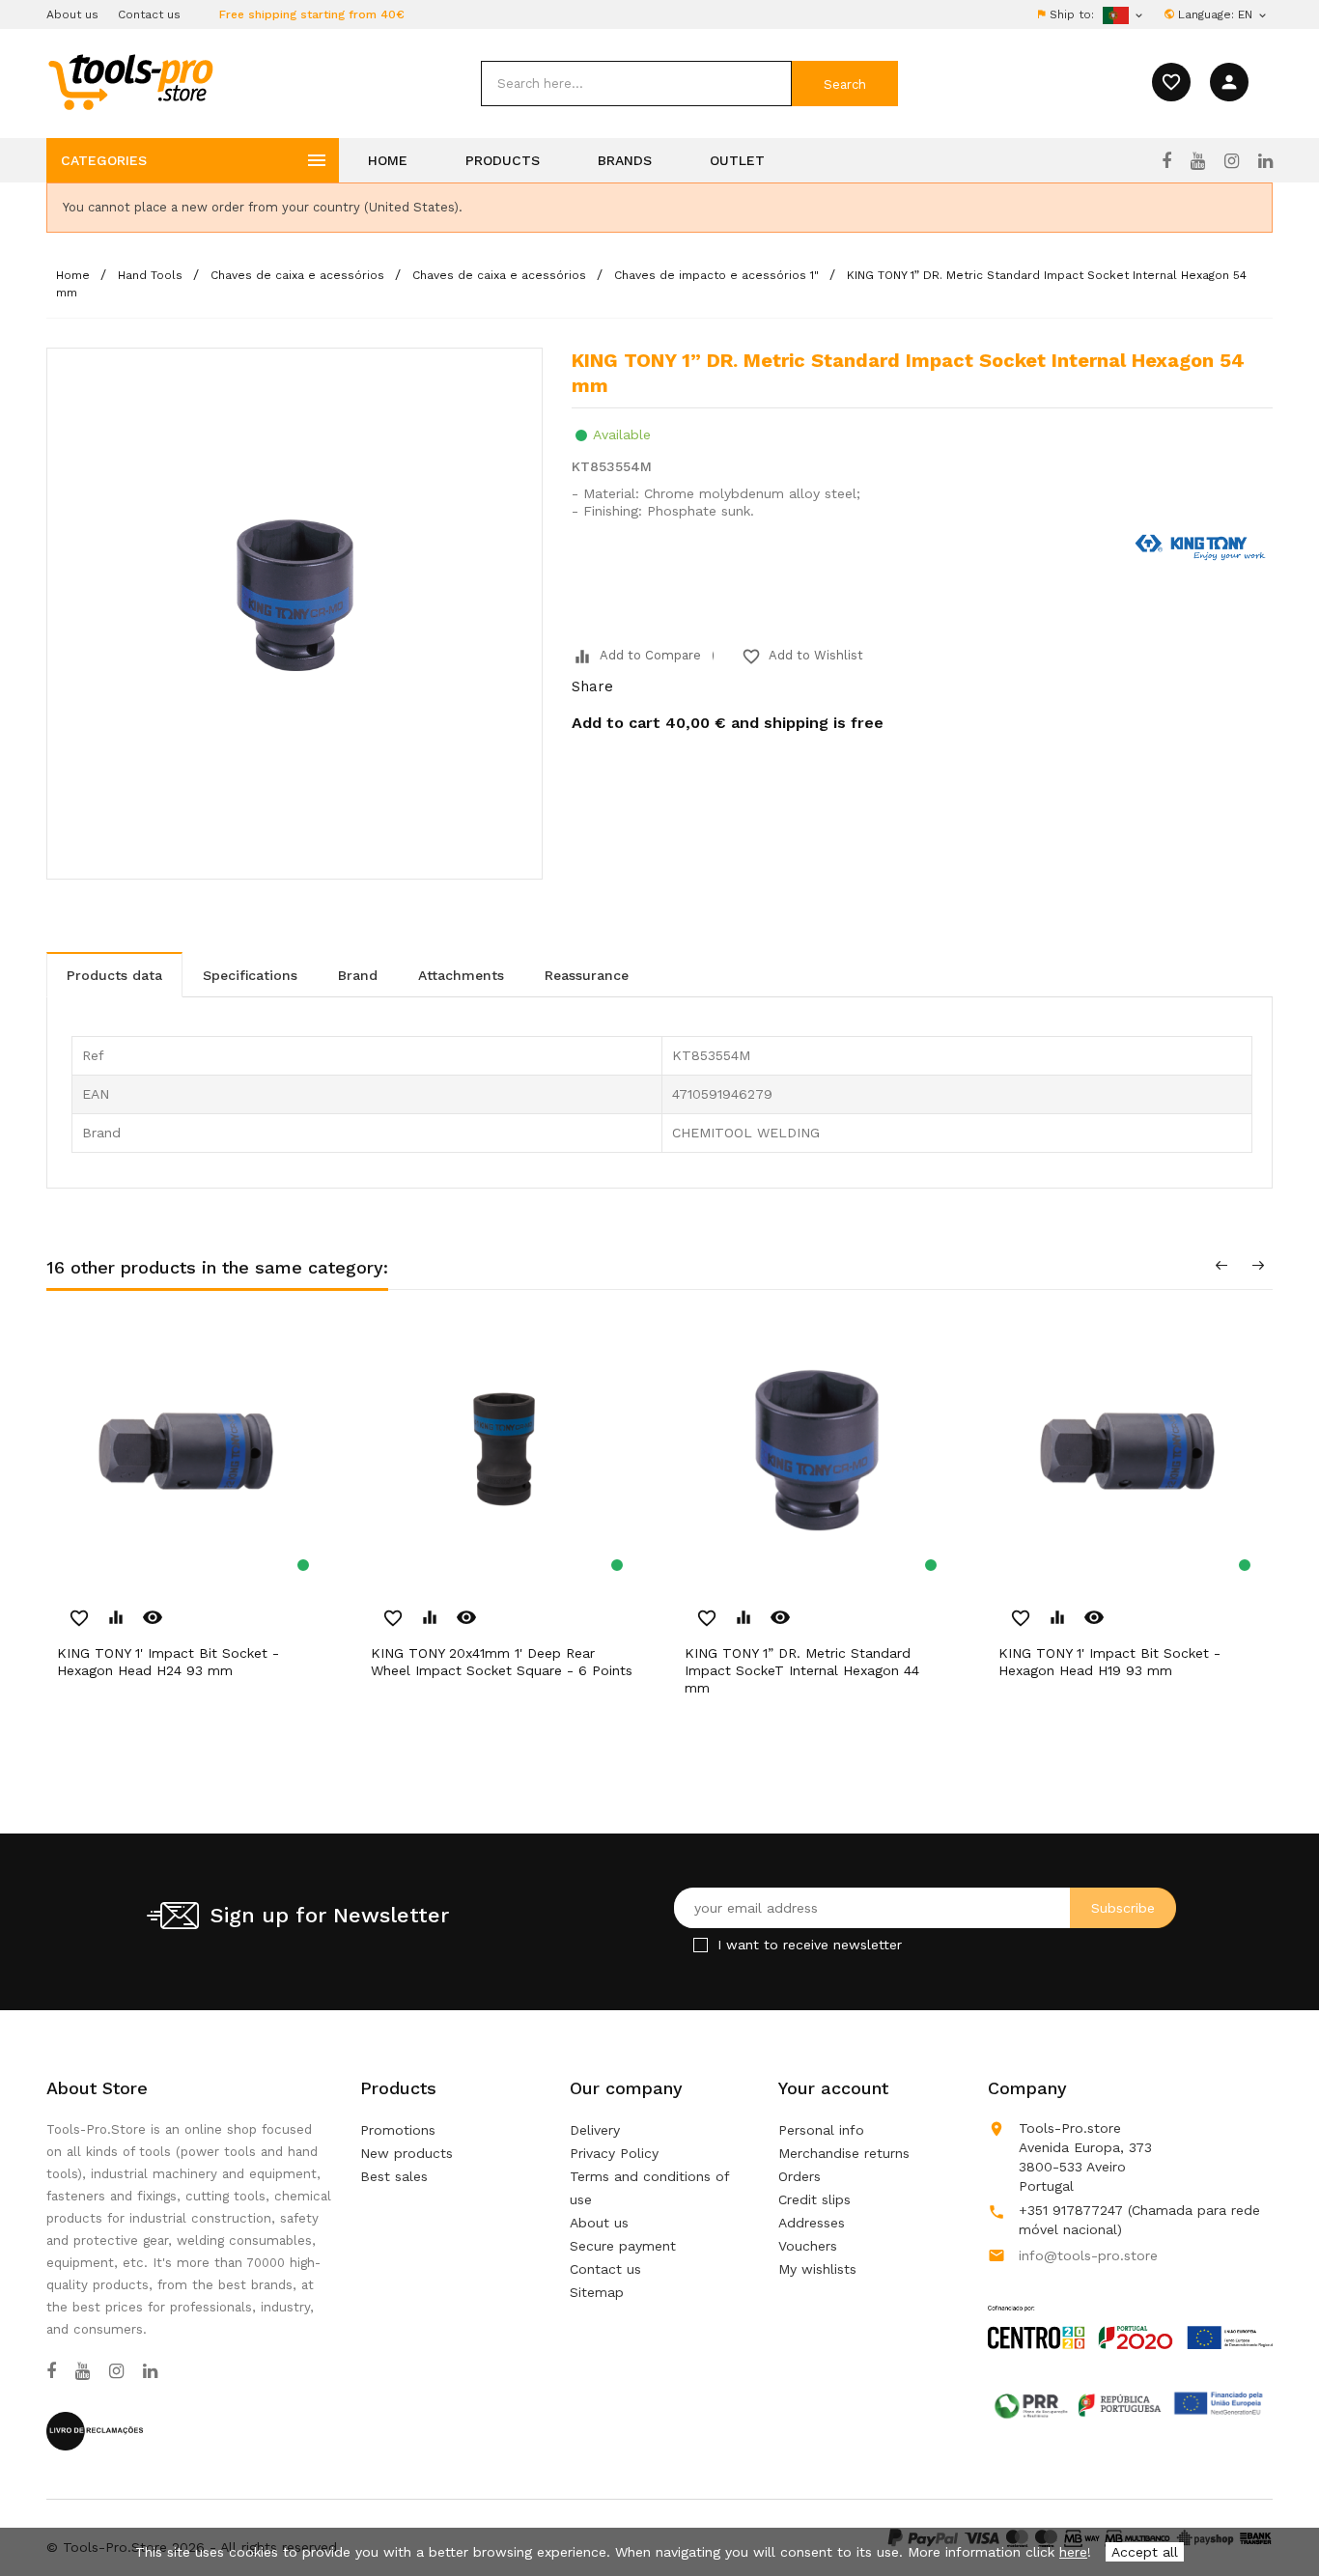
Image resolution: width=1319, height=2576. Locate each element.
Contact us (149, 14)
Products (503, 160)
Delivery (595, 2130)
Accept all (1145, 2552)
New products (407, 2153)
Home (388, 160)
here (1073, 2552)
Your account (833, 2088)
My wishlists (817, 2269)
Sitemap (597, 2292)
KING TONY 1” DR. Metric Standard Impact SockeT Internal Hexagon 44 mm (802, 1670)
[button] (1271, 2513)
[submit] (845, 84)
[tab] (114, 975)
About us (72, 14)
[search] (636, 84)
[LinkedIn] (1265, 161)
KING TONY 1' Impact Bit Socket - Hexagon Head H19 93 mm (1109, 1662)
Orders (800, 2176)
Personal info (821, 2130)
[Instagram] (1232, 161)
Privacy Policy (614, 2153)
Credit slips (814, 2199)
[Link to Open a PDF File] (1130, 2309)
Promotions (398, 2130)
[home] (130, 81)
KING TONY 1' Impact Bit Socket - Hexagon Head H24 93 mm (168, 1662)
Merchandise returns (844, 2153)
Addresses (812, 2223)
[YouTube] (1198, 161)
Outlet (737, 160)
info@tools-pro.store (1088, 2255)
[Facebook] (1166, 161)
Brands (625, 160)
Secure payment (623, 2246)
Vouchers (808, 2246)
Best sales (394, 2176)
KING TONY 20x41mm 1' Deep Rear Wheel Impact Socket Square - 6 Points (502, 1662)
